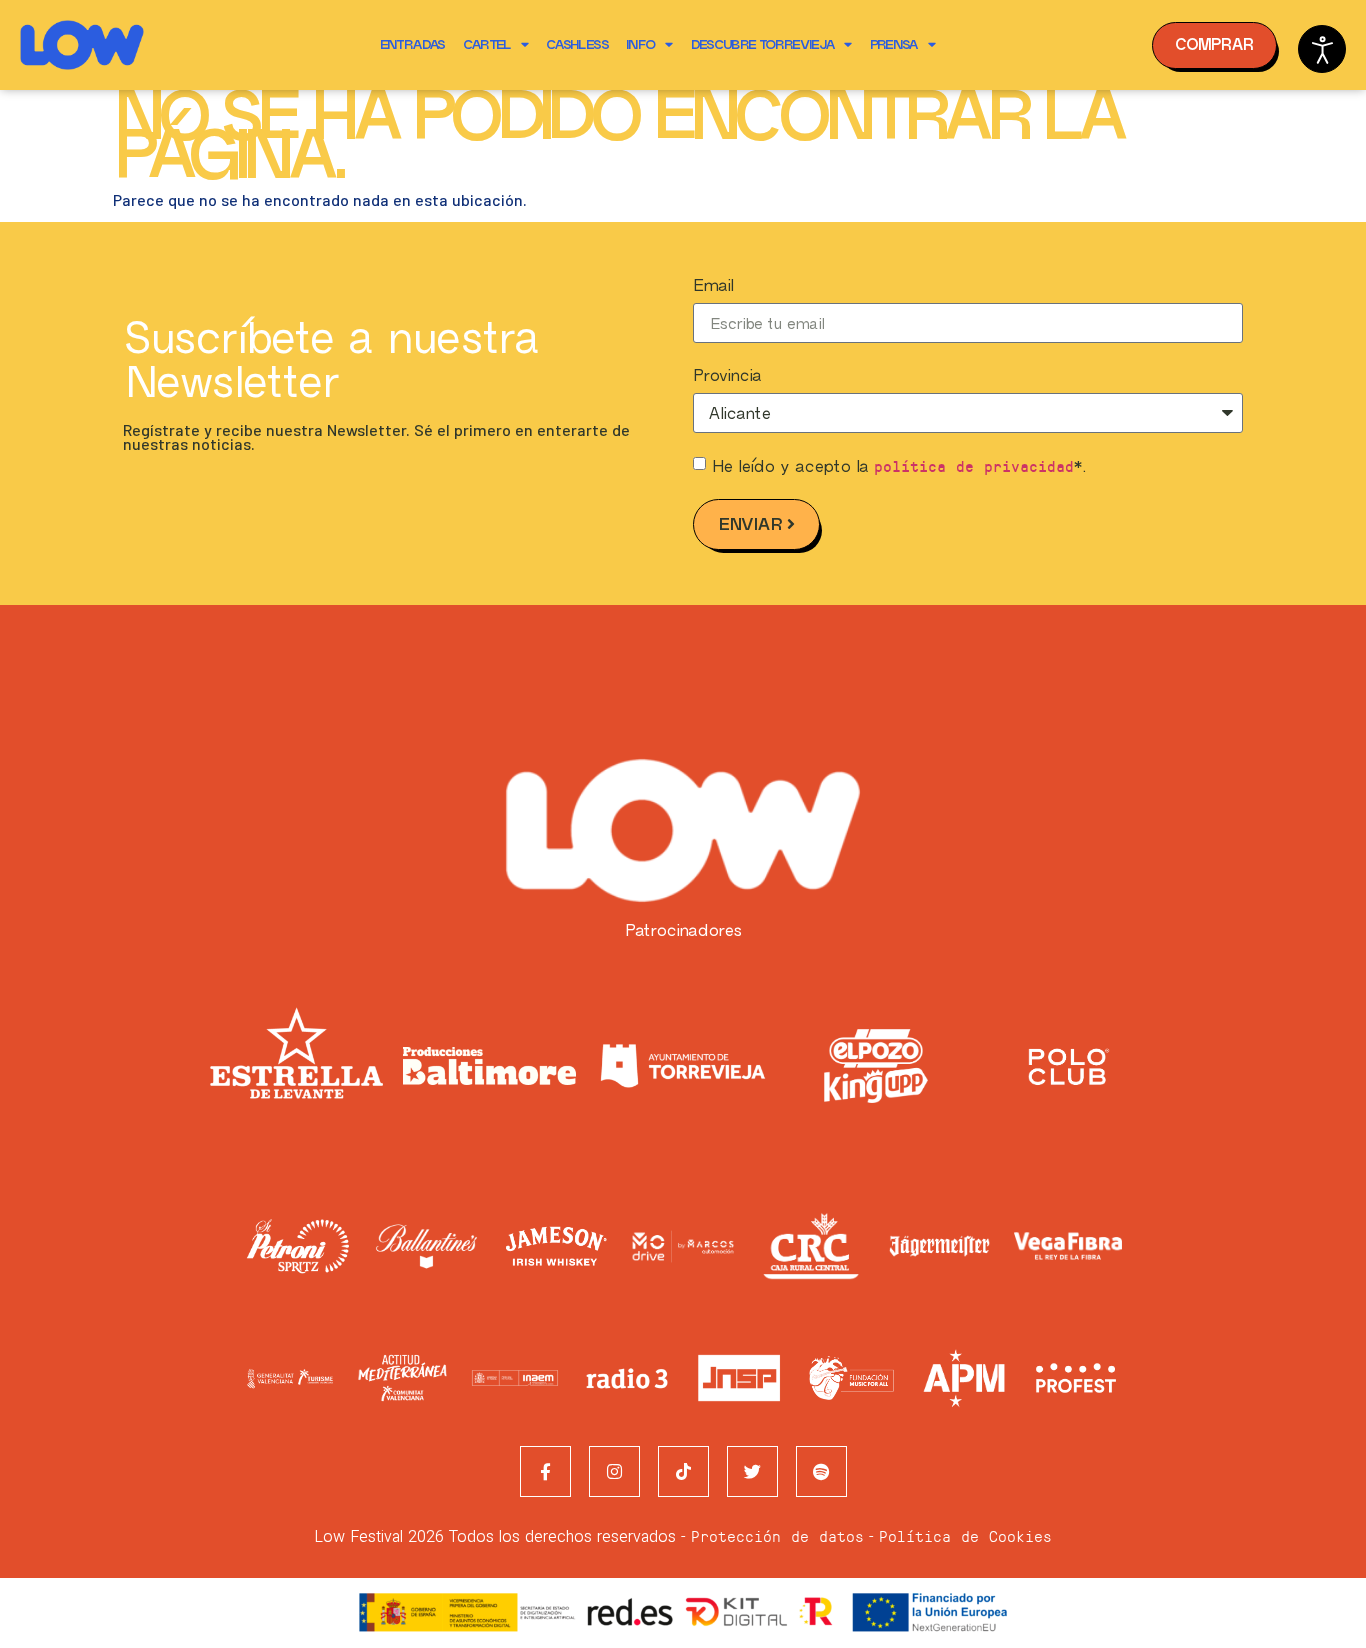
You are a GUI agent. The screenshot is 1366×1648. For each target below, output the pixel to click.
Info (640, 44)
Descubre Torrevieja (763, 44)
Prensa (894, 44)
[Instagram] (614, 1471)
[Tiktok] (683, 1471)
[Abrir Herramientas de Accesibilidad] (1322, 49)
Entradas (412, 44)
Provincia (727, 376)
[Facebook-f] (545, 1471)
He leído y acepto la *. (898, 466)
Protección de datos (777, 1535)
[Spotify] (821, 1471)
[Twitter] (752, 1471)
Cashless (577, 44)
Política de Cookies (965, 1535)
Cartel (487, 44)
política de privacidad (974, 465)
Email (713, 286)
